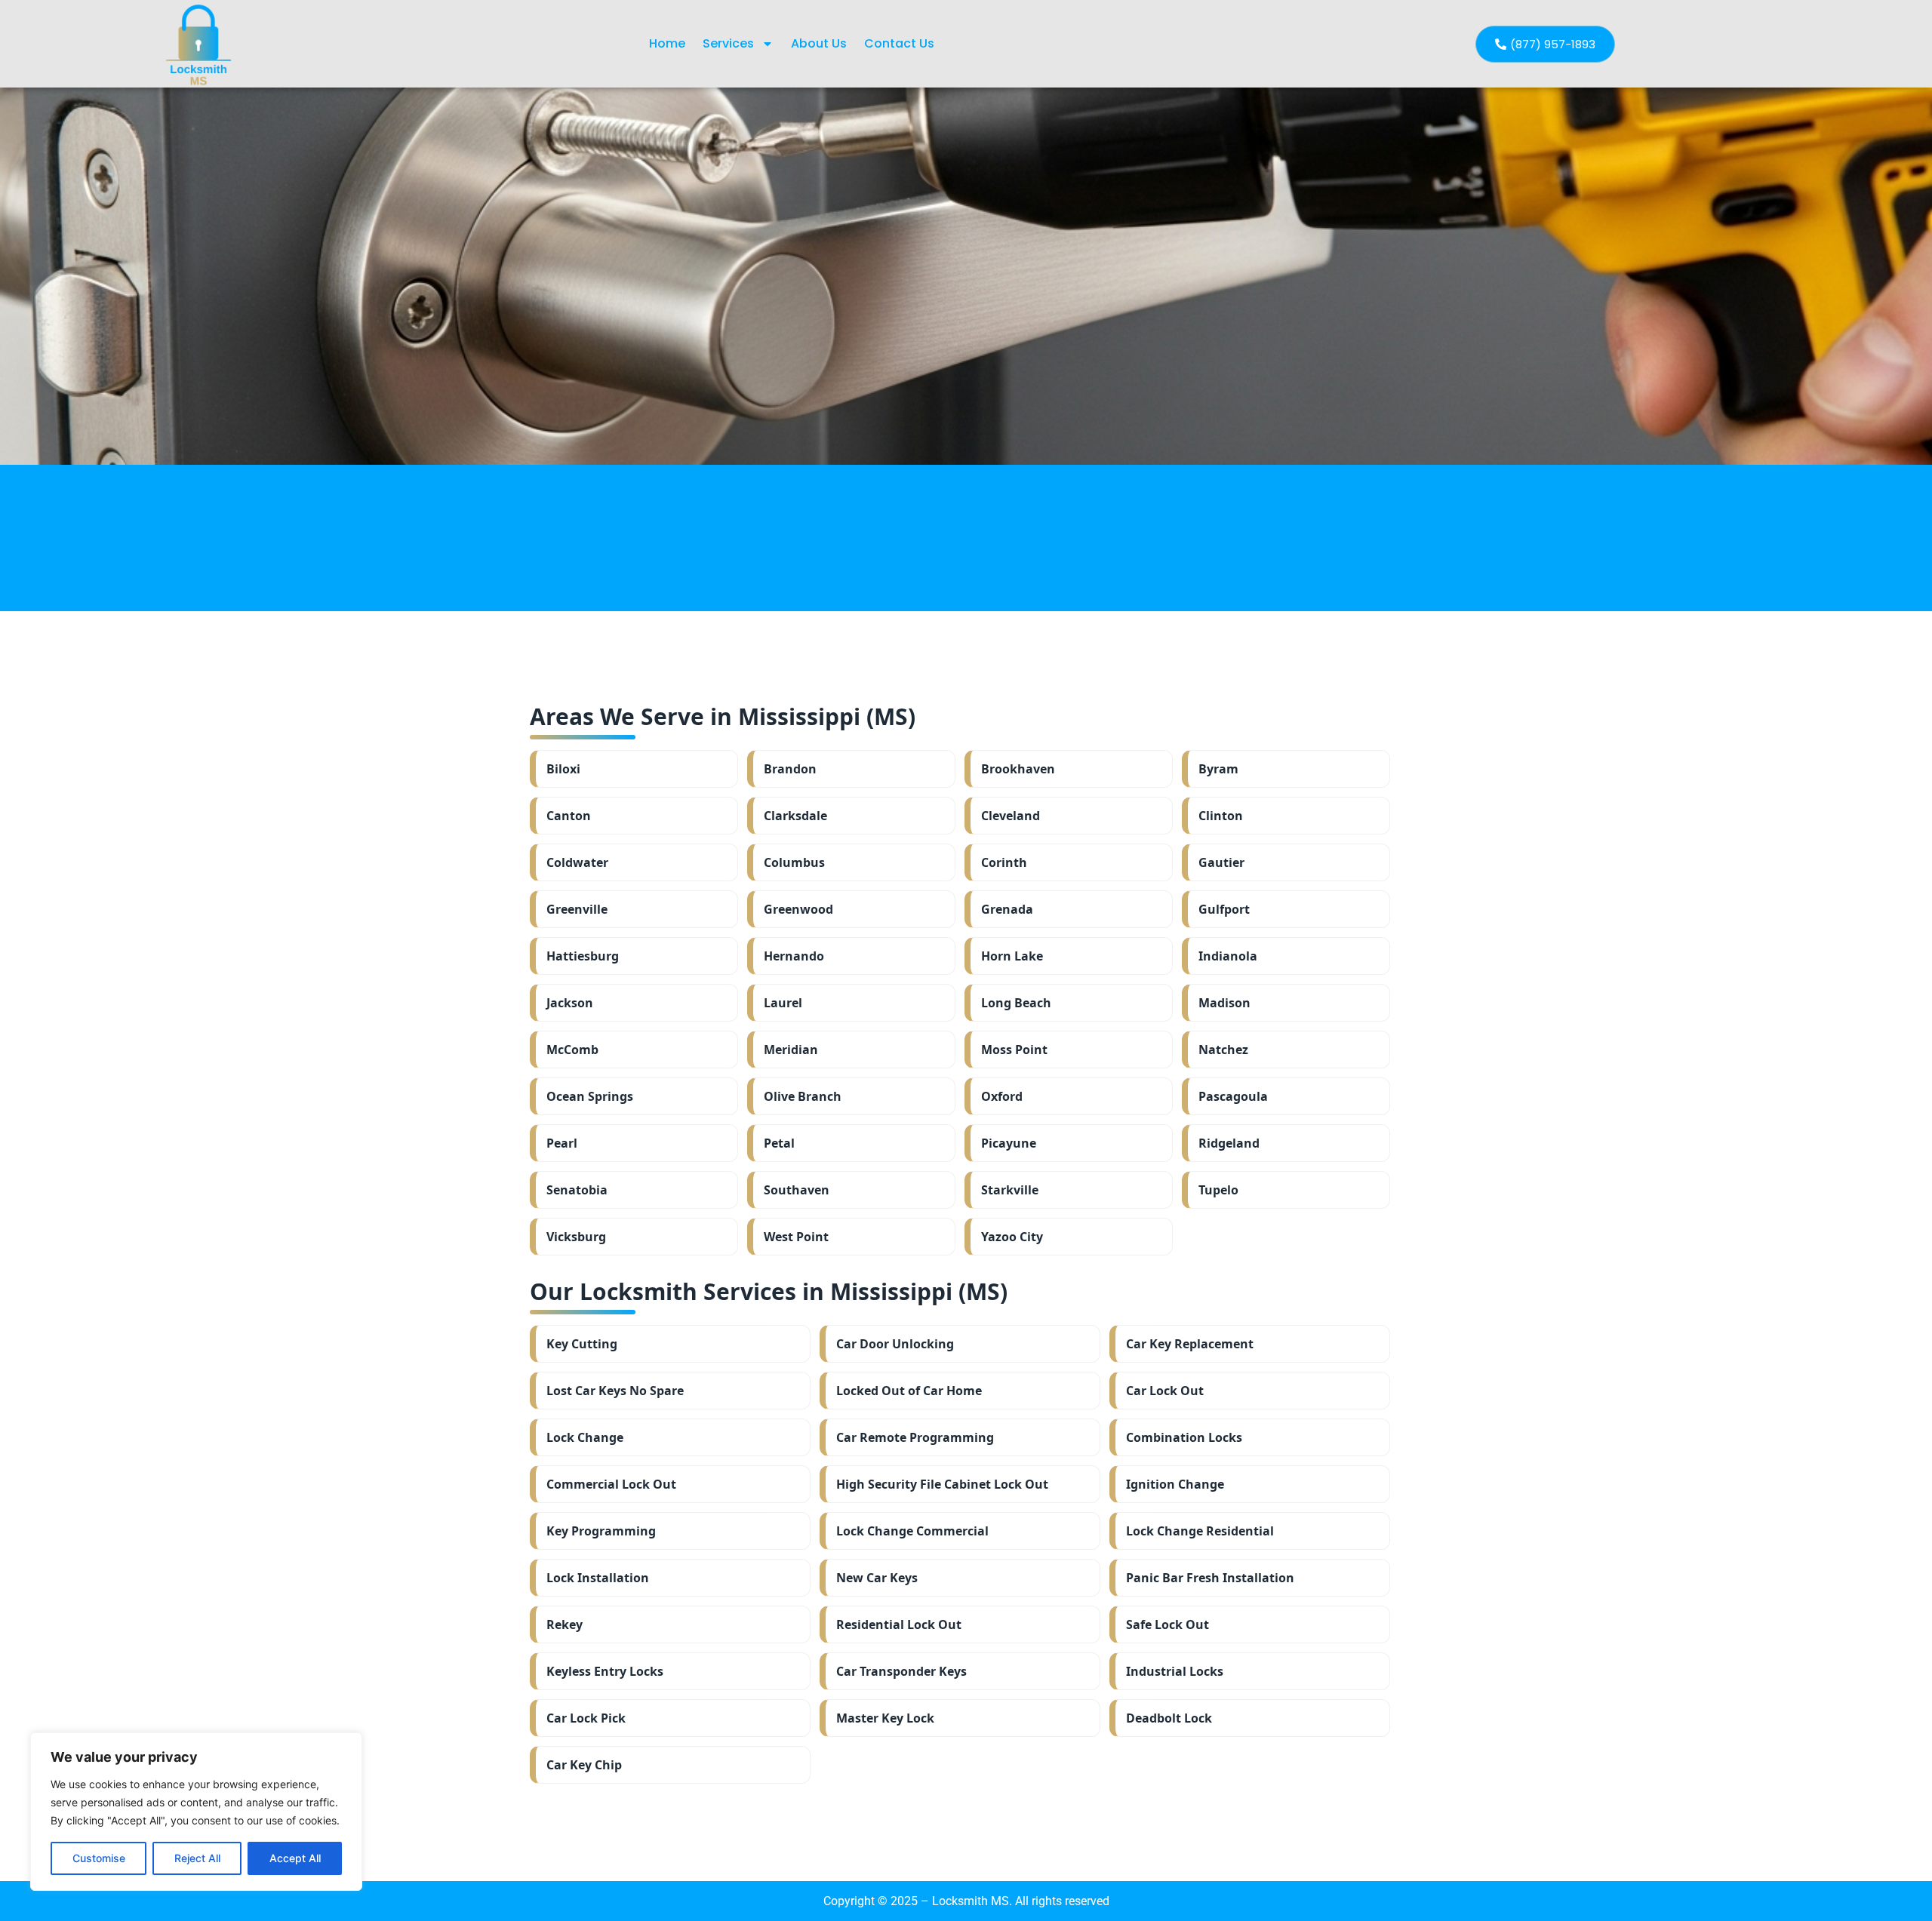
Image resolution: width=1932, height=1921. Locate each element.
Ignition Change (1175, 1484)
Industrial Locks (1175, 1671)
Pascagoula (1233, 1096)
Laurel (783, 1003)
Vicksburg (576, 1237)
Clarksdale (795, 816)
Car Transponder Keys (901, 1671)
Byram (1218, 769)
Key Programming (601, 1531)
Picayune (1009, 1143)
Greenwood (798, 909)
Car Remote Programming (915, 1437)
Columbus (794, 862)
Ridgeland (1229, 1143)
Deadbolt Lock (1169, 1718)
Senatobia (577, 1190)
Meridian (791, 1050)
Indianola (1228, 956)
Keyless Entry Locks (605, 1671)
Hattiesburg (583, 956)
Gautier (1221, 862)
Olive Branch (803, 1096)
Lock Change (585, 1437)
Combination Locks (1184, 1437)
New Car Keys (877, 1578)
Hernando (794, 956)
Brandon (790, 769)
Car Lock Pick (586, 1718)
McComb (572, 1050)
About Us (819, 43)
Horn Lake (1012, 956)
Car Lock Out (1165, 1391)
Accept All (295, 1858)
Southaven (797, 1190)
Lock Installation (598, 1578)
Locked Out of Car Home (909, 1391)
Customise (99, 1858)
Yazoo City (1012, 1237)
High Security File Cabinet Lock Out (942, 1484)
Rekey (565, 1624)
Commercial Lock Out (611, 1484)
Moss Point (1014, 1050)
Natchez (1223, 1050)
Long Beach (1016, 1003)
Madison (1224, 1003)
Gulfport (1224, 909)
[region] (196, 1812)
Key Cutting (582, 1344)
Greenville (577, 909)
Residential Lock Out (899, 1624)
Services (728, 43)
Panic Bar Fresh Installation (1210, 1578)
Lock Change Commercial (912, 1531)
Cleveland (1011, 816)
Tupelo (1218, 1190)
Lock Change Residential (1200, 1531)
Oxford (1002, 1096)
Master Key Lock (885, 1718)
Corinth (1004, 862)
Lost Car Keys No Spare (615, 1391)
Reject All (197, 1858)
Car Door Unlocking (895, 1344)
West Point (796, 1237)
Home (667, 43)
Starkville (1010, 1190)
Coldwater (577, 862)
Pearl (562, 1143)
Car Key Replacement (1190, 1344)
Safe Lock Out (1168, 1624)
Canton (569, 816)
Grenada (1007, 909)
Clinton (1221, 816)
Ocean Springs (590, 1096)
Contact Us (899, 43)
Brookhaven (1018, 769)
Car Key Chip (584, 1765)
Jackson (570, 1003)
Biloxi (563, 769)
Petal (779, 1143)
